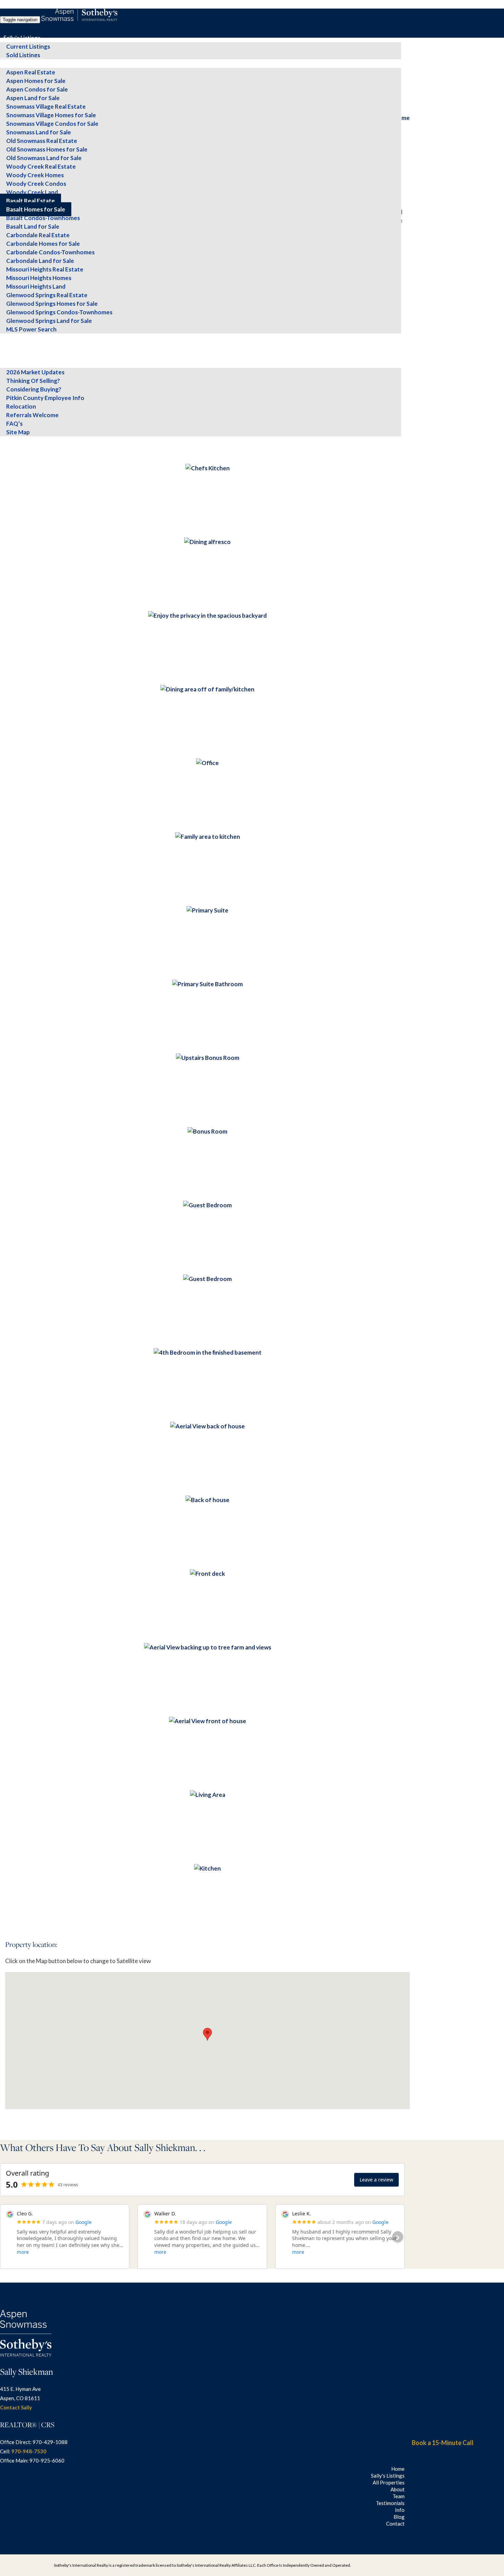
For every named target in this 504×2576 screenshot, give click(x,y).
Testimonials (20, 355)
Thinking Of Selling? (33, 381)
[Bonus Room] (207, 1131)
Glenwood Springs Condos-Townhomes (59, 312)
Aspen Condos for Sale (37, 89)
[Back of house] (207, 1500)
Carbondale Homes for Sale (43, 244)
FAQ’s (14, 424)
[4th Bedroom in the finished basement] (208, 1352)
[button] (207, 2034)
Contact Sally (16, 2407)
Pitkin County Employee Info (45, 398)
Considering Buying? (34, 389)
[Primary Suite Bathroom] (207, 984)
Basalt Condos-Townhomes (43, 218)
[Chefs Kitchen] (208, 468)
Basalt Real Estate (31, 201)
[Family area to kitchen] (208, 837)
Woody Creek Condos (36, 184)
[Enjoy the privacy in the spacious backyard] (207, 615)
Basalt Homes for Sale (36, 209)
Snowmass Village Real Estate (46, 106)
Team (11, 346)
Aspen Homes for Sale (36, 81)
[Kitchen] (207, 1868)
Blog (9, 441)
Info (9, 364)
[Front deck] (207, 1574)
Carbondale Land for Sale (40, 261)
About (11, 338)
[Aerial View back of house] (207, 1426)
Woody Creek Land (32, 192)
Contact (14, 449)
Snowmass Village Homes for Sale (51, 115)
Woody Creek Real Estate (41, 166)
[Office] (207, 763)
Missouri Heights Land (36, 286)
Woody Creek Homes (35, 175)
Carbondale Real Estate (38, 235)
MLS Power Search (31, 329)
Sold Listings (23, 55)
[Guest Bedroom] (207, 1205)
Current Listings (28, 46)
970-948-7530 (29, 2451)
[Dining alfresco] (207, 542)
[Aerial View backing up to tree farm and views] (208, 1647)
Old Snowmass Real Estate (42, 141)
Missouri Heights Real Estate (45, 269)
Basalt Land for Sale (33, 226)
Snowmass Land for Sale (39, 132)
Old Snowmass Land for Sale (44, 158)
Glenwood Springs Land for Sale (49, 321)
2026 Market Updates (35, 372)
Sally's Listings (22, 38)
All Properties (21, 64)
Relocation (21, 406)
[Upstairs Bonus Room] (208, 1058)
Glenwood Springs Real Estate (47, 295)
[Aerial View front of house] (208, 1721)
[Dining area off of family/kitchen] (207, 689)
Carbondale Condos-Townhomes (50, 252)
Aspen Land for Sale (33, 98)
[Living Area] (208, 1795)
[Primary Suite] (207, 910)
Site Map (18, 432)
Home (398, 2469)
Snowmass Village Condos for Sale (52, 124)
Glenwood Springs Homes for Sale (52, 304)
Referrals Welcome (32, 415)
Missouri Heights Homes (39, 278)
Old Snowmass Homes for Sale (47, 149)
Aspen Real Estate (31, 72)
